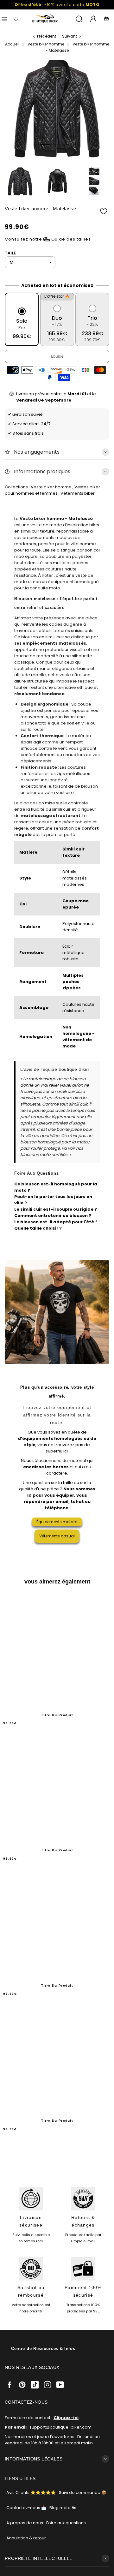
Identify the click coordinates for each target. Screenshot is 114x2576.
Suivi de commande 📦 (83, 2493)
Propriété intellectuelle (39, 2558)
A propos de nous (25, 2523)
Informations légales (34, 2459)
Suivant (70, 36)
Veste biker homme (52, 487)
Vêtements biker (78, 493)
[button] (45, 144)
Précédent (47, 36)
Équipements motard (57, 1522)
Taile (10, 253)
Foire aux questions (66, 2523)
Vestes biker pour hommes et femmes (52, 490)
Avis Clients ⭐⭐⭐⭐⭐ (31, 2493)
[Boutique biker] (45, 19)
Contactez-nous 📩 (26, 2508)
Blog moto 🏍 (63, 2508)
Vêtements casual (57, 1536)
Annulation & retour (26, 2538)
